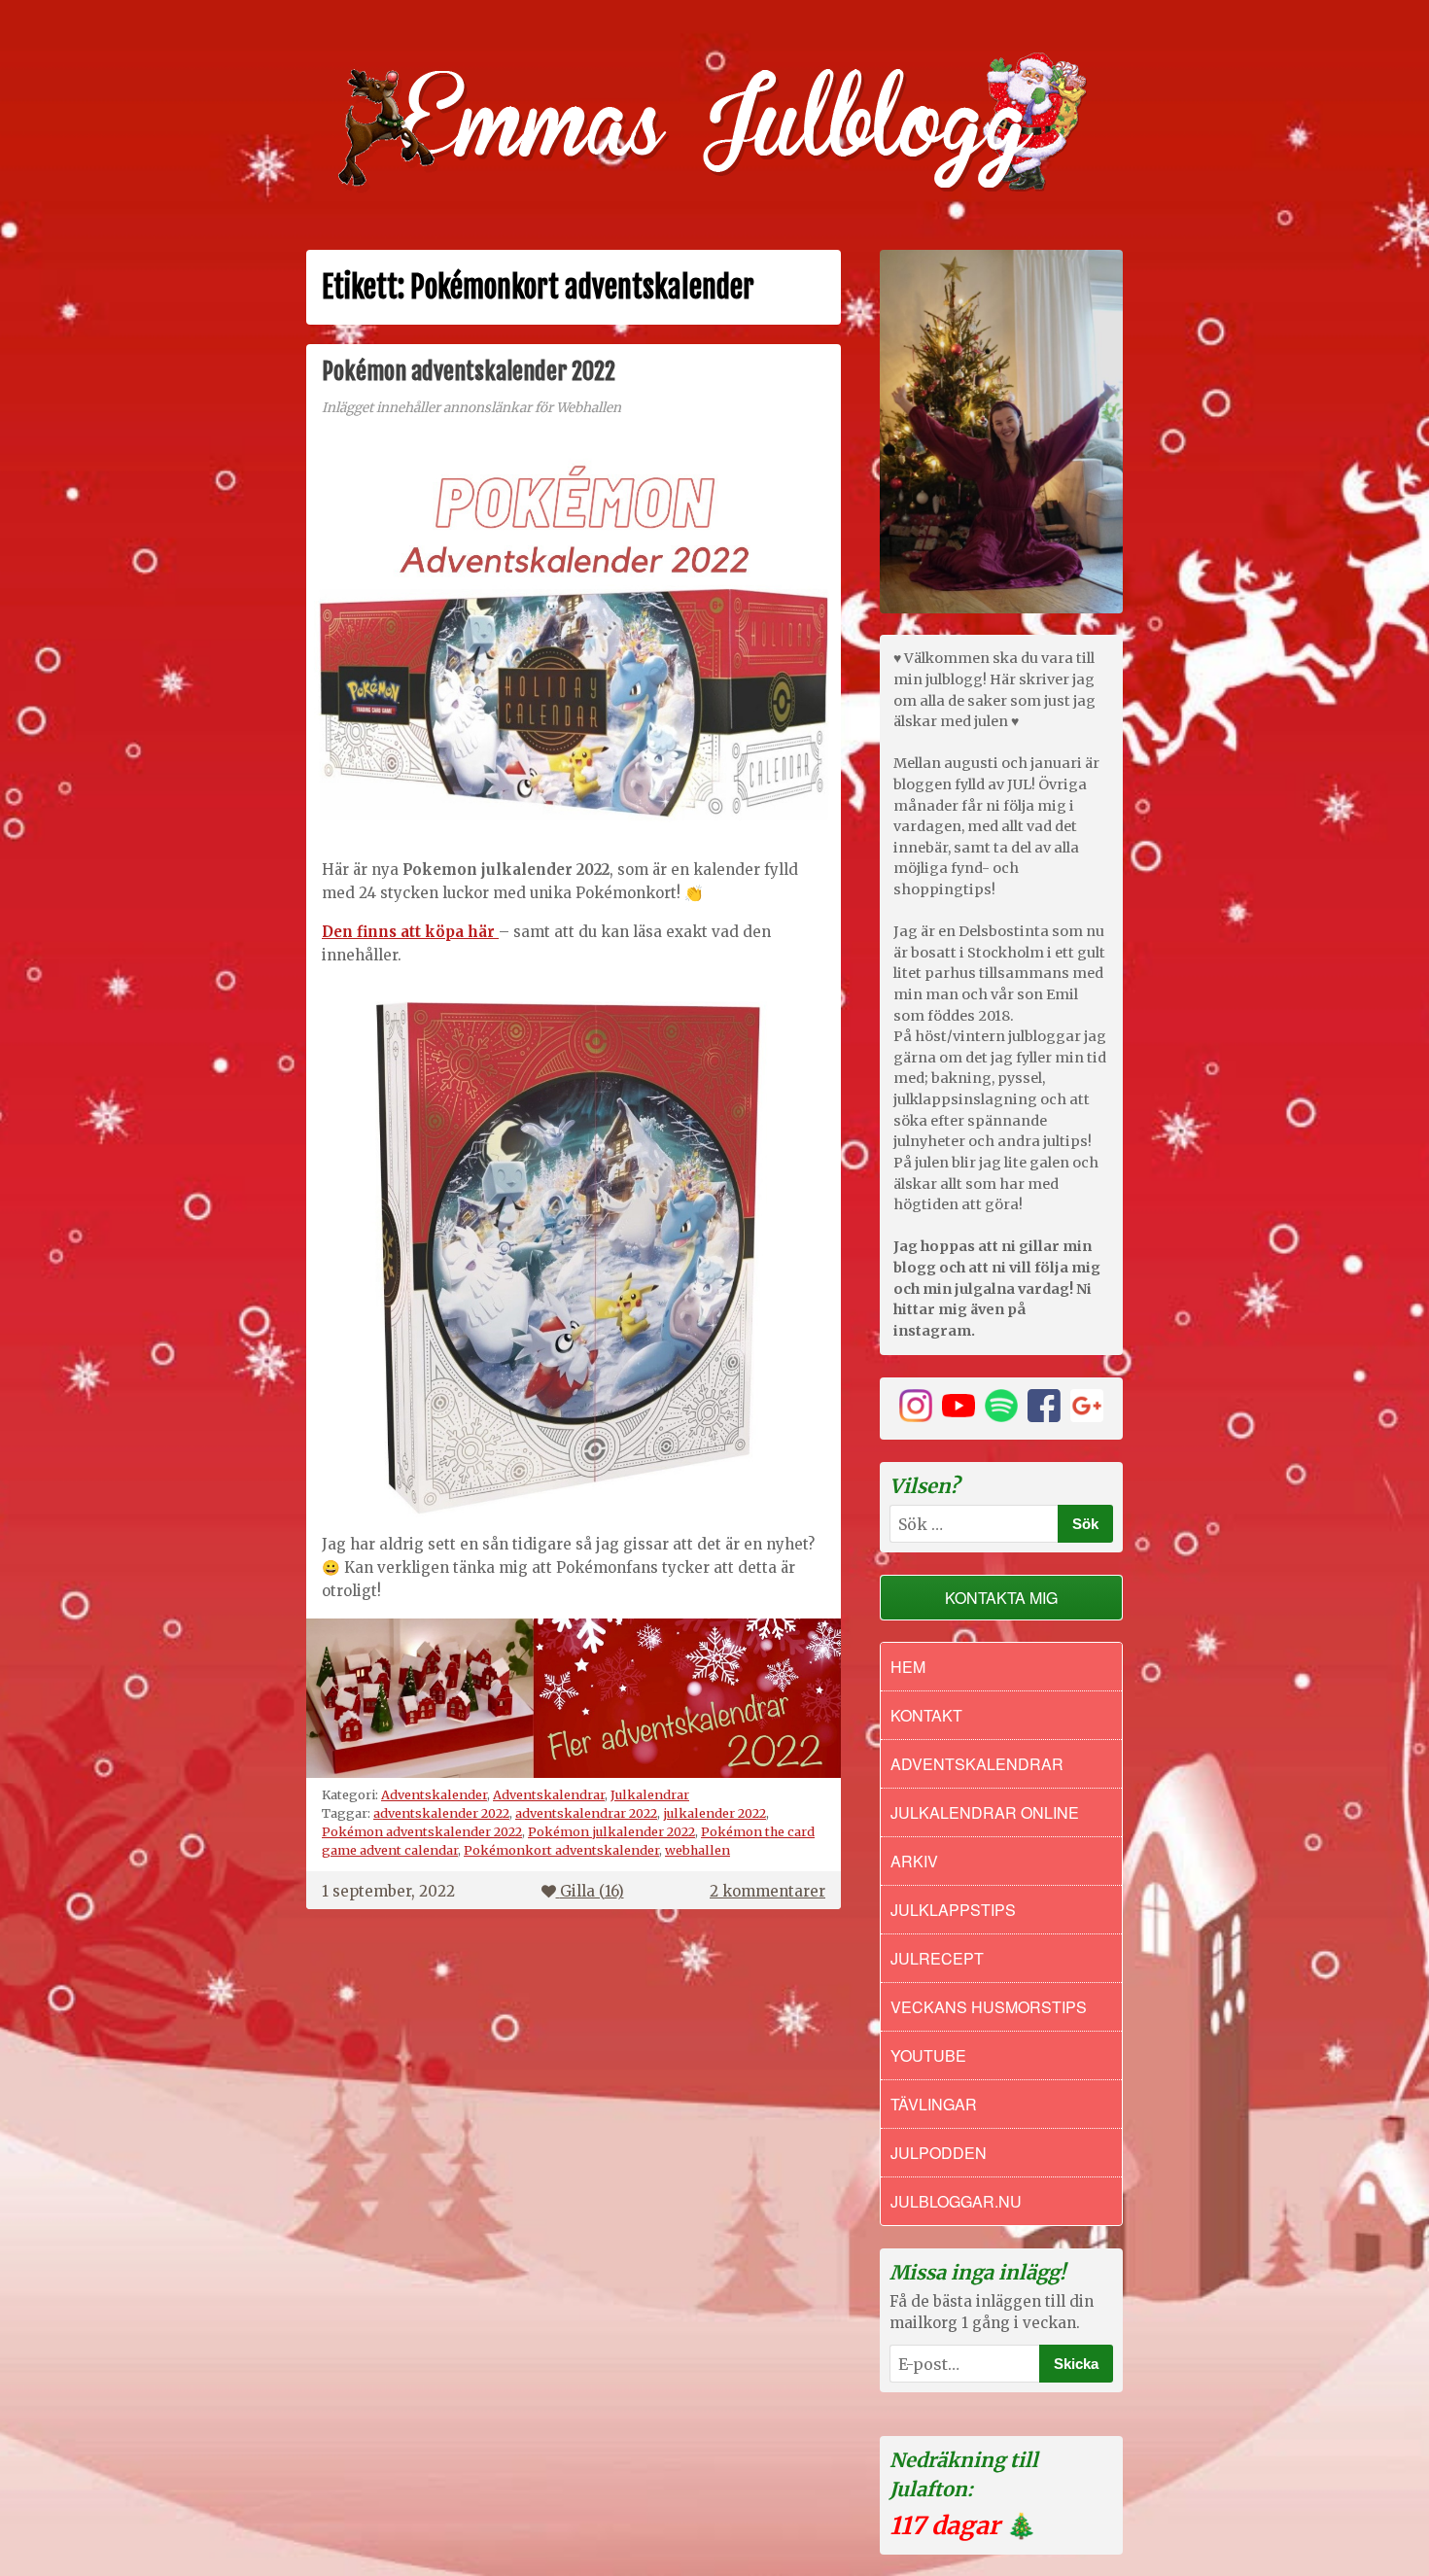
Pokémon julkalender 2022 (611, 1831)
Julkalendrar (650, 1794)
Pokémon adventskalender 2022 (469, 371)
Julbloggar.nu (956, 2201)
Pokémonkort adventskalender (561, 1850)
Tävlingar (934, 2104)
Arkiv (914, 1861)
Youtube (928, 2055)
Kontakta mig (1001, 1598)
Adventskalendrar (549, 1794)
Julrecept (937, 1958)
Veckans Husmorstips (989, 2007)
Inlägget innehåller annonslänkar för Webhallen (471, 408)
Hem (908, 1667)
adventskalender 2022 (441, 1813)
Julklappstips (953, 1910)
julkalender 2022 (714, 1813)
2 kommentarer (767, 1891)
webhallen (697, 1850)
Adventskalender (434, 1794)
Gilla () (592, 1891)
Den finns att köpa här (410, 932)
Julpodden (939, 2153)
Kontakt (926, 1715)
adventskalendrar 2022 (586, 1813)
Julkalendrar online (985, 1812)
